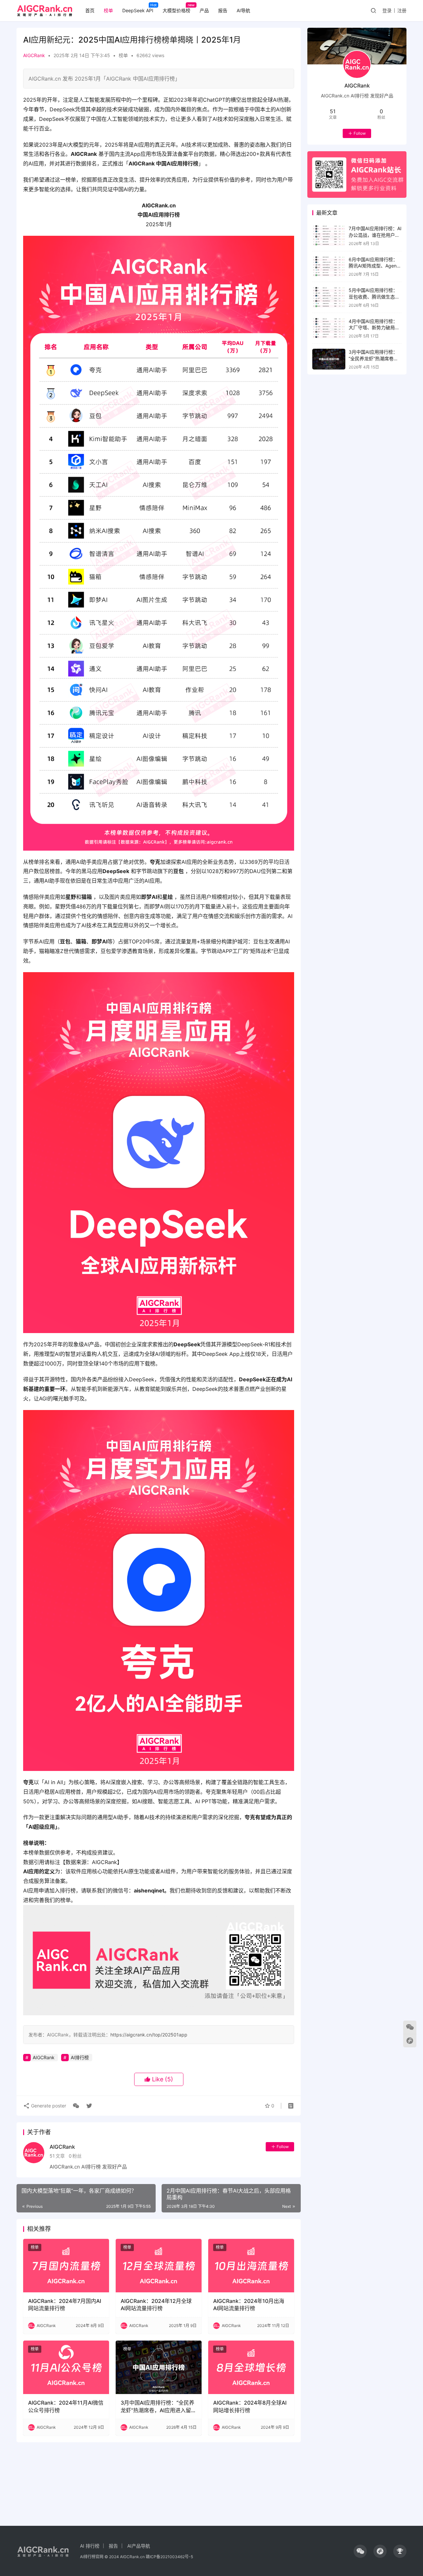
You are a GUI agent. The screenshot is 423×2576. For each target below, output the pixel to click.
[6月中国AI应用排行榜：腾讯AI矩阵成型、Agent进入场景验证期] (329, 267)
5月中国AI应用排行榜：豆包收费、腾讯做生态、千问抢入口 (374, 297)
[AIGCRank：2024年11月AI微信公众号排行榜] (66, 2367)
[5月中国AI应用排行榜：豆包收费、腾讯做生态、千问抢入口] (329, 297)
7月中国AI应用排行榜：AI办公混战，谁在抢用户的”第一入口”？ (375, 235)
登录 (387, 10)
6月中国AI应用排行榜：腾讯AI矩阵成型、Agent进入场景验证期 (373, 266)
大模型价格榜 (176, 10)
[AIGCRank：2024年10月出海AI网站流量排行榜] (251, 2266)
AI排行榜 (80, 2057)
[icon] (360, 2551)
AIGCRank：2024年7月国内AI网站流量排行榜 (65, 2305)
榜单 (108, 10)
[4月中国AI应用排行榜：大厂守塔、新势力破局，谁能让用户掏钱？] (329, 328)
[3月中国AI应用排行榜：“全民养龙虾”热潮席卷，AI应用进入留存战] (159, 2367)
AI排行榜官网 (92, 2557)
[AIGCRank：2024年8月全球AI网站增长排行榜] (251, 2367)
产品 (204, 10)
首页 (90, 10)
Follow (283, 2147)
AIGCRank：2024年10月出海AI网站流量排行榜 (249, 2305)
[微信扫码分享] (76, 2106)
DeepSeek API (138, 10)
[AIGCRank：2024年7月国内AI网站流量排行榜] (66, 2266)
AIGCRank (34, 55)
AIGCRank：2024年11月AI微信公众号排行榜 (66, 2406)
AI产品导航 (139, 2546)
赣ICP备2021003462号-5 (169, 2557)
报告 (223, 10)
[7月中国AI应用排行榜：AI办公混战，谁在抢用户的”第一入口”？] (329, 236)
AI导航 (243, 10)
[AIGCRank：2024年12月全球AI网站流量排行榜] (159, 2266)
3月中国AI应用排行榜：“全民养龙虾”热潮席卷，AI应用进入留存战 (158, 2407)
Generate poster (48, 2106)
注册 (402, 10)
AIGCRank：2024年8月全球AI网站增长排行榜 (250, 2406)
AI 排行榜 (90, 2546)
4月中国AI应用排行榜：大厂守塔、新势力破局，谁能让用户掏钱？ (374, 328)
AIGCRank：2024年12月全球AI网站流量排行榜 (156, 2305)
